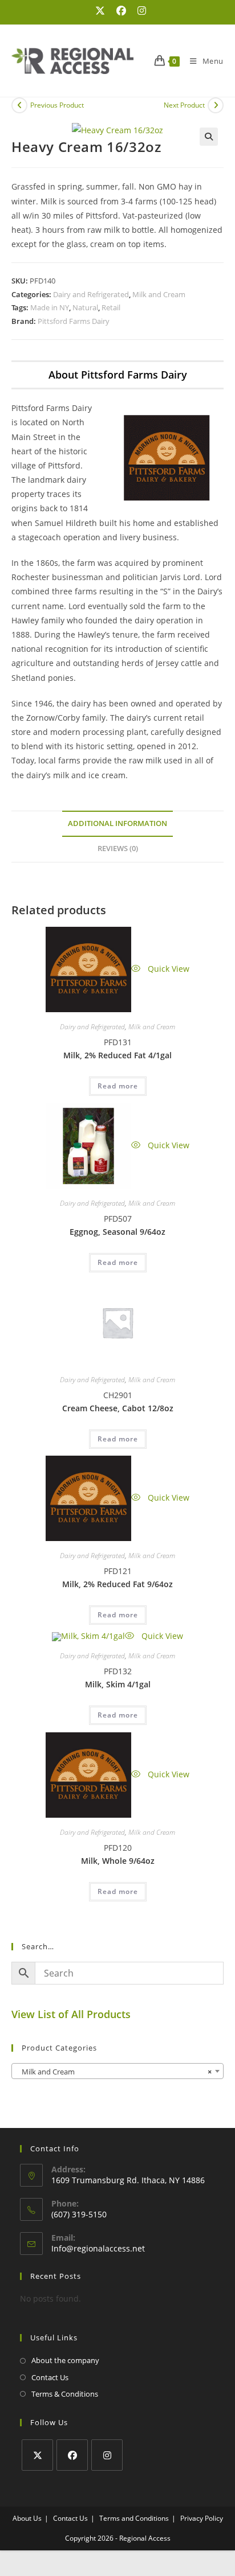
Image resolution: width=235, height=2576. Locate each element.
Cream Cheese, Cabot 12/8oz (118, 1408)
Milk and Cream (159, 294)
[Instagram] (107, 2455)
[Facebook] (72, 2455)
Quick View (167, 969)
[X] (37, 2455)
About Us (27, 2518)
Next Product (184, 105)
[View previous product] (19, 105)
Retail (111, 307)
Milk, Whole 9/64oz (118, 1861)
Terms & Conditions (65, 2394)
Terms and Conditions (134, 2518)
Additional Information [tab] (117, 823)
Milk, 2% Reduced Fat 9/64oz (117, 1584)
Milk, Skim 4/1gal (118, 1684)
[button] (209, 137)
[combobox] (117, 2071)
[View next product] (216, 105)
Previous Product (57, 105)
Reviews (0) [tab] (118, 849)
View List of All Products (71, 2014)
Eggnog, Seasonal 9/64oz (117, 1232)
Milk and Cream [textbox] (114, 2072)
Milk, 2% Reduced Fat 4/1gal (117, 1055)
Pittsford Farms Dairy (74, 321)
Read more (118, 1086)
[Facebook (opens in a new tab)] (121, 11)
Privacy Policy (202, 2518)
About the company (65, 2360)
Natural (85, 307)
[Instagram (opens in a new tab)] (139, 11)
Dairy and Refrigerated (91, 294)
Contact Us (50, 2377)
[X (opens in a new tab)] (100, 11)
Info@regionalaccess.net (98, 2248)
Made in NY (50, 307)
